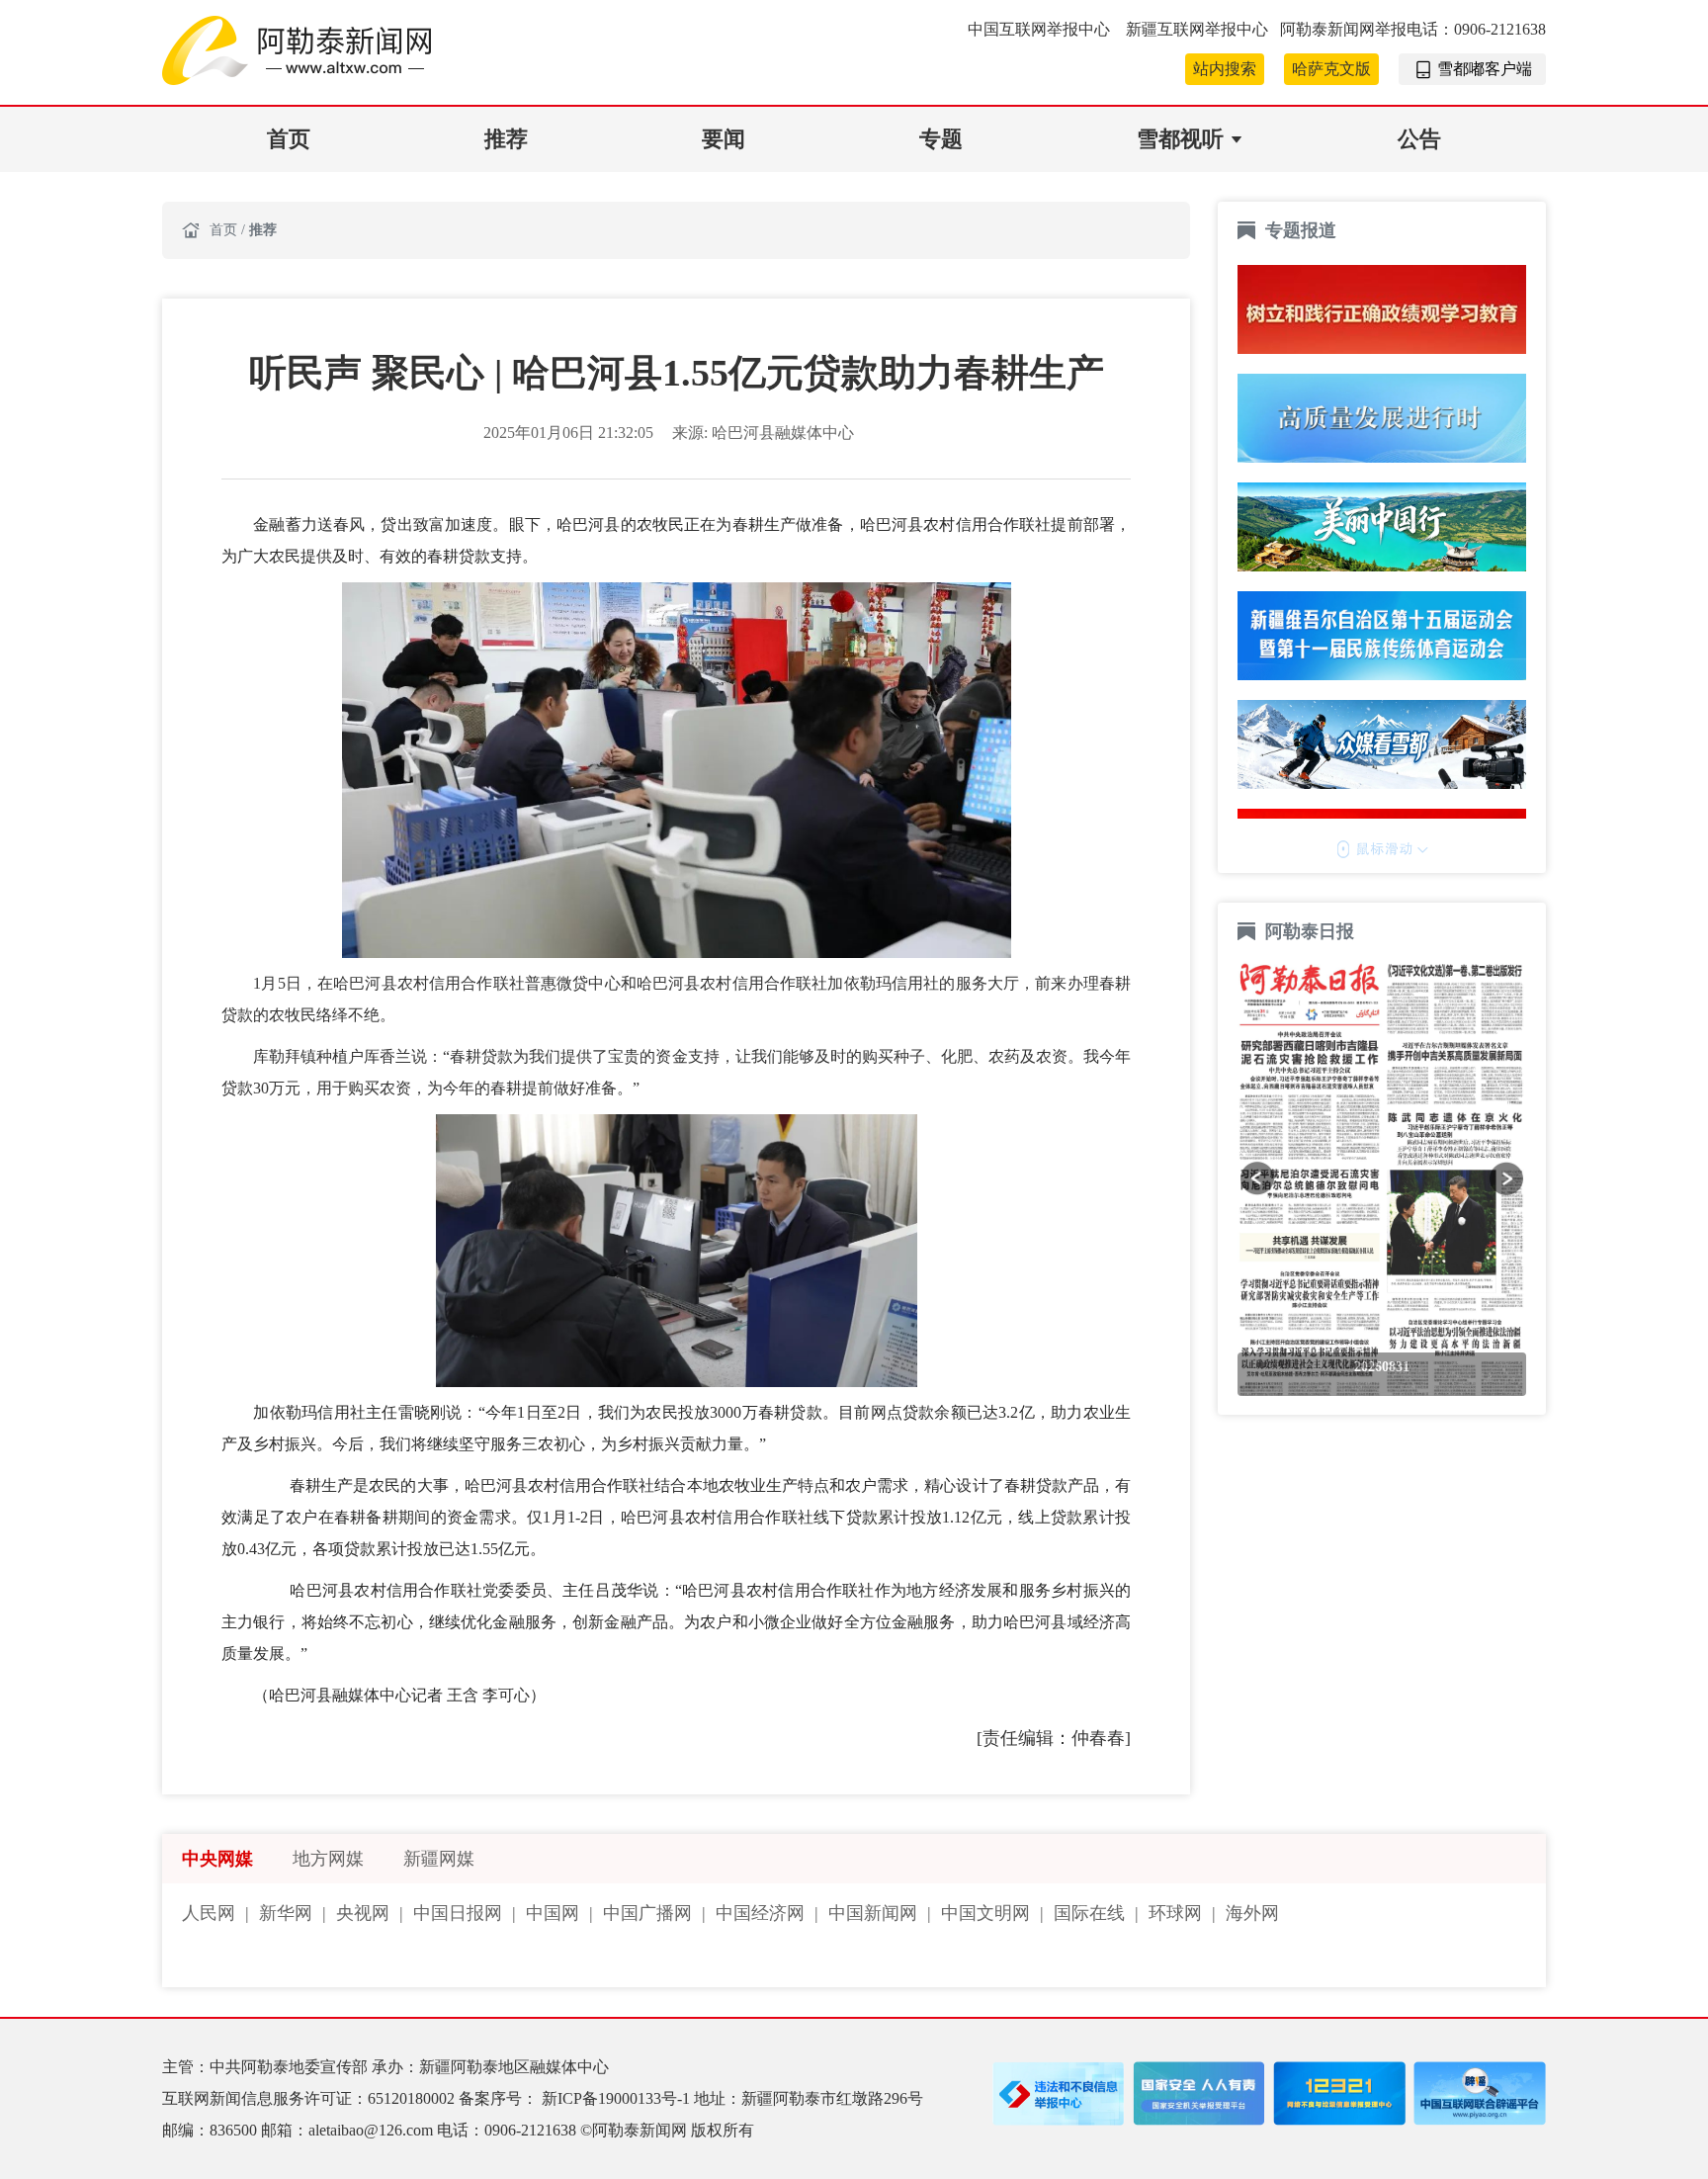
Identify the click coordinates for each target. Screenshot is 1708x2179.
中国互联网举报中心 (1041, 29)
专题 (941, 139)
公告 (1419, 139)
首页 (289, 139)
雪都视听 (1180, 139)
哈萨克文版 (1331, 69)
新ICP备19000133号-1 (618, 2098)
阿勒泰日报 (1312, 931)
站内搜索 (1225, 69)
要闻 (724, 139)
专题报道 (1301, 230)
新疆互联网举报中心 (1197, 29)
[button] (1257, 1178)
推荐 (506, 139)
